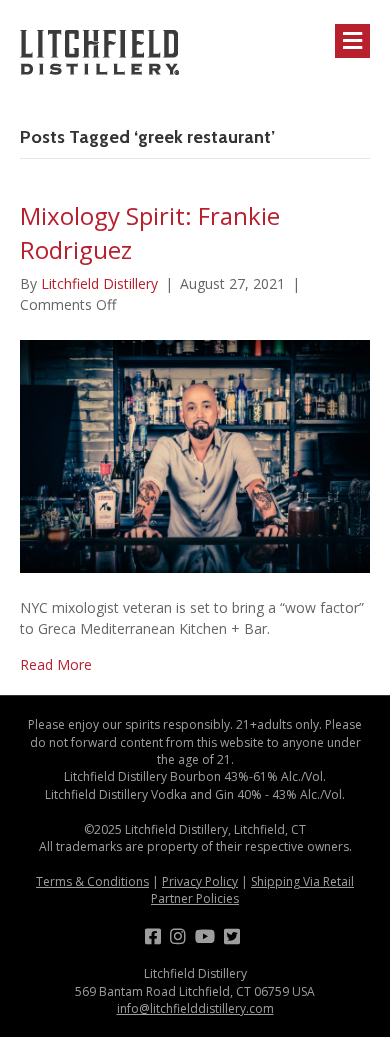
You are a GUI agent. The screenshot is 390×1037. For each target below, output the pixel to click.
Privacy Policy (200, 881)
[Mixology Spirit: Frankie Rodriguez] (195, 454)
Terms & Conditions (92, 881)
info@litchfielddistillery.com (195, 1008)
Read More (56, 664)
